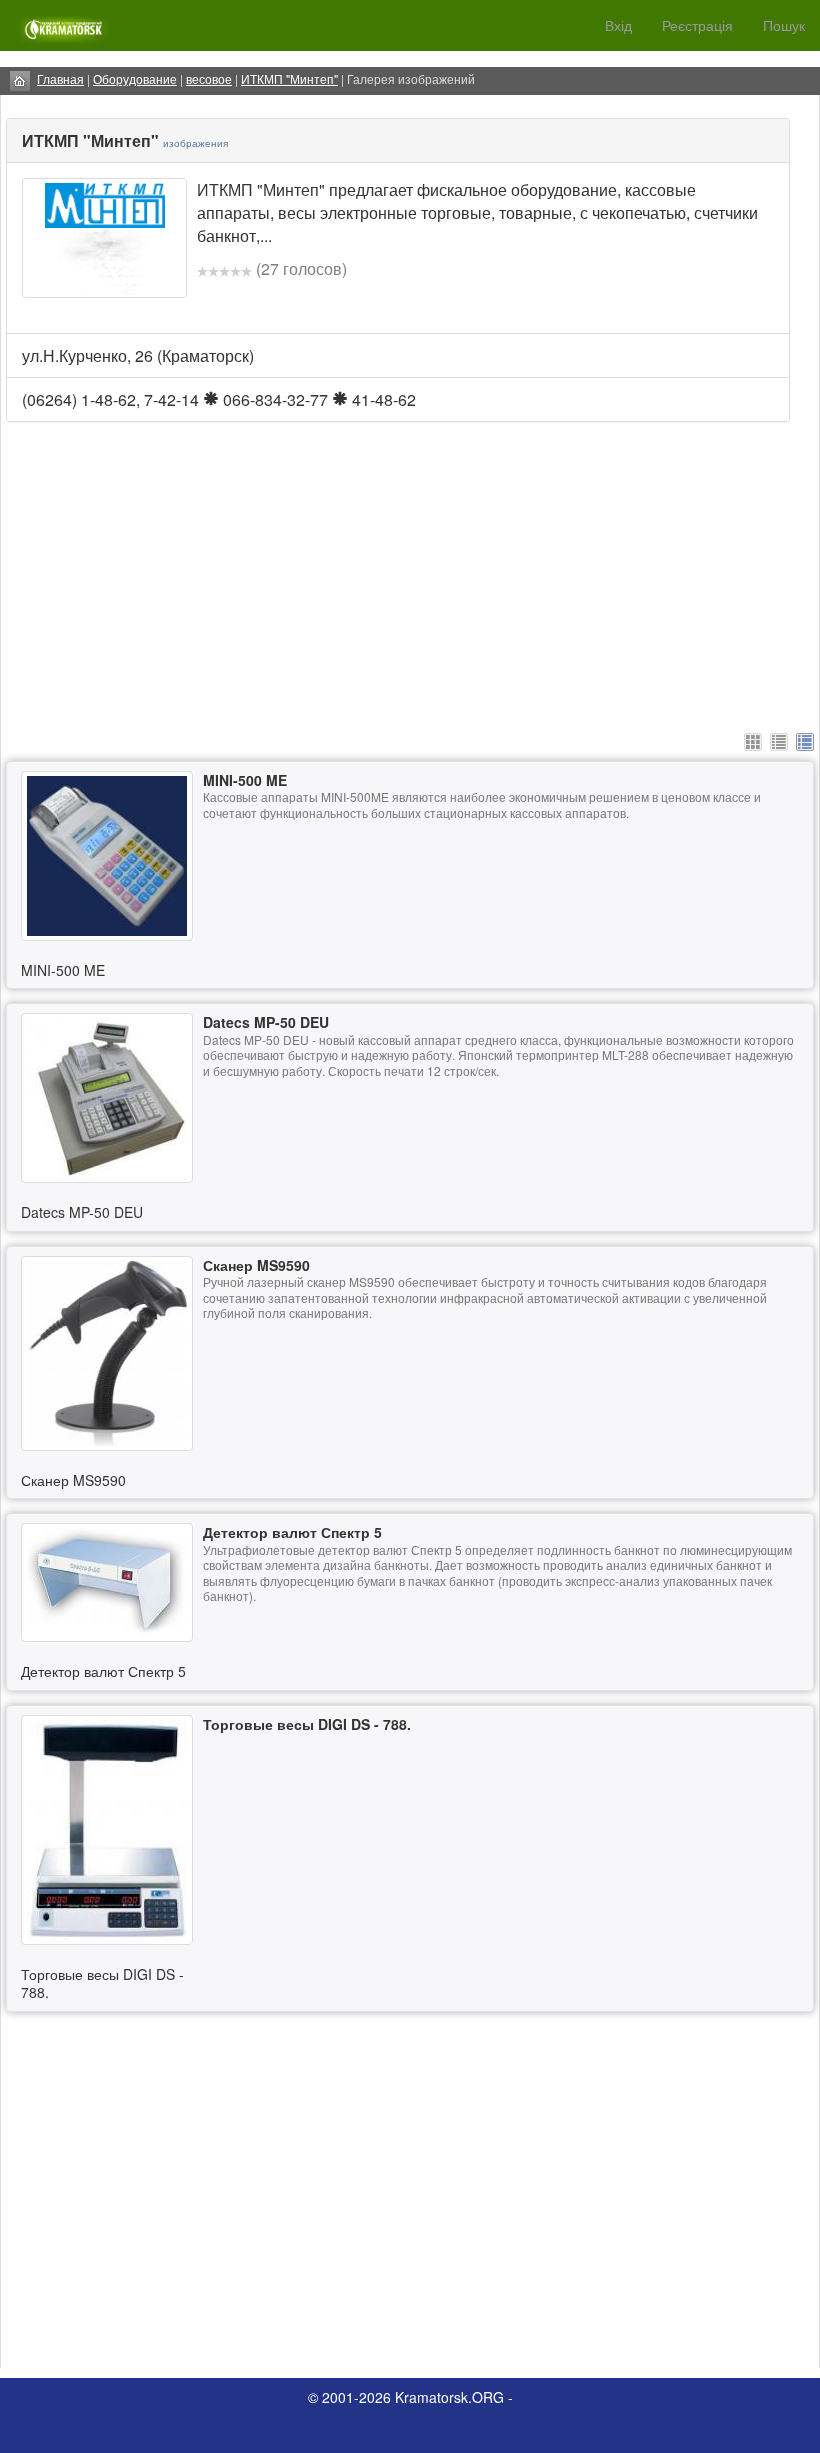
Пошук (784, 25)
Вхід (618, 25)
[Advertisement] (410, 611)
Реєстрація (697, 25)
